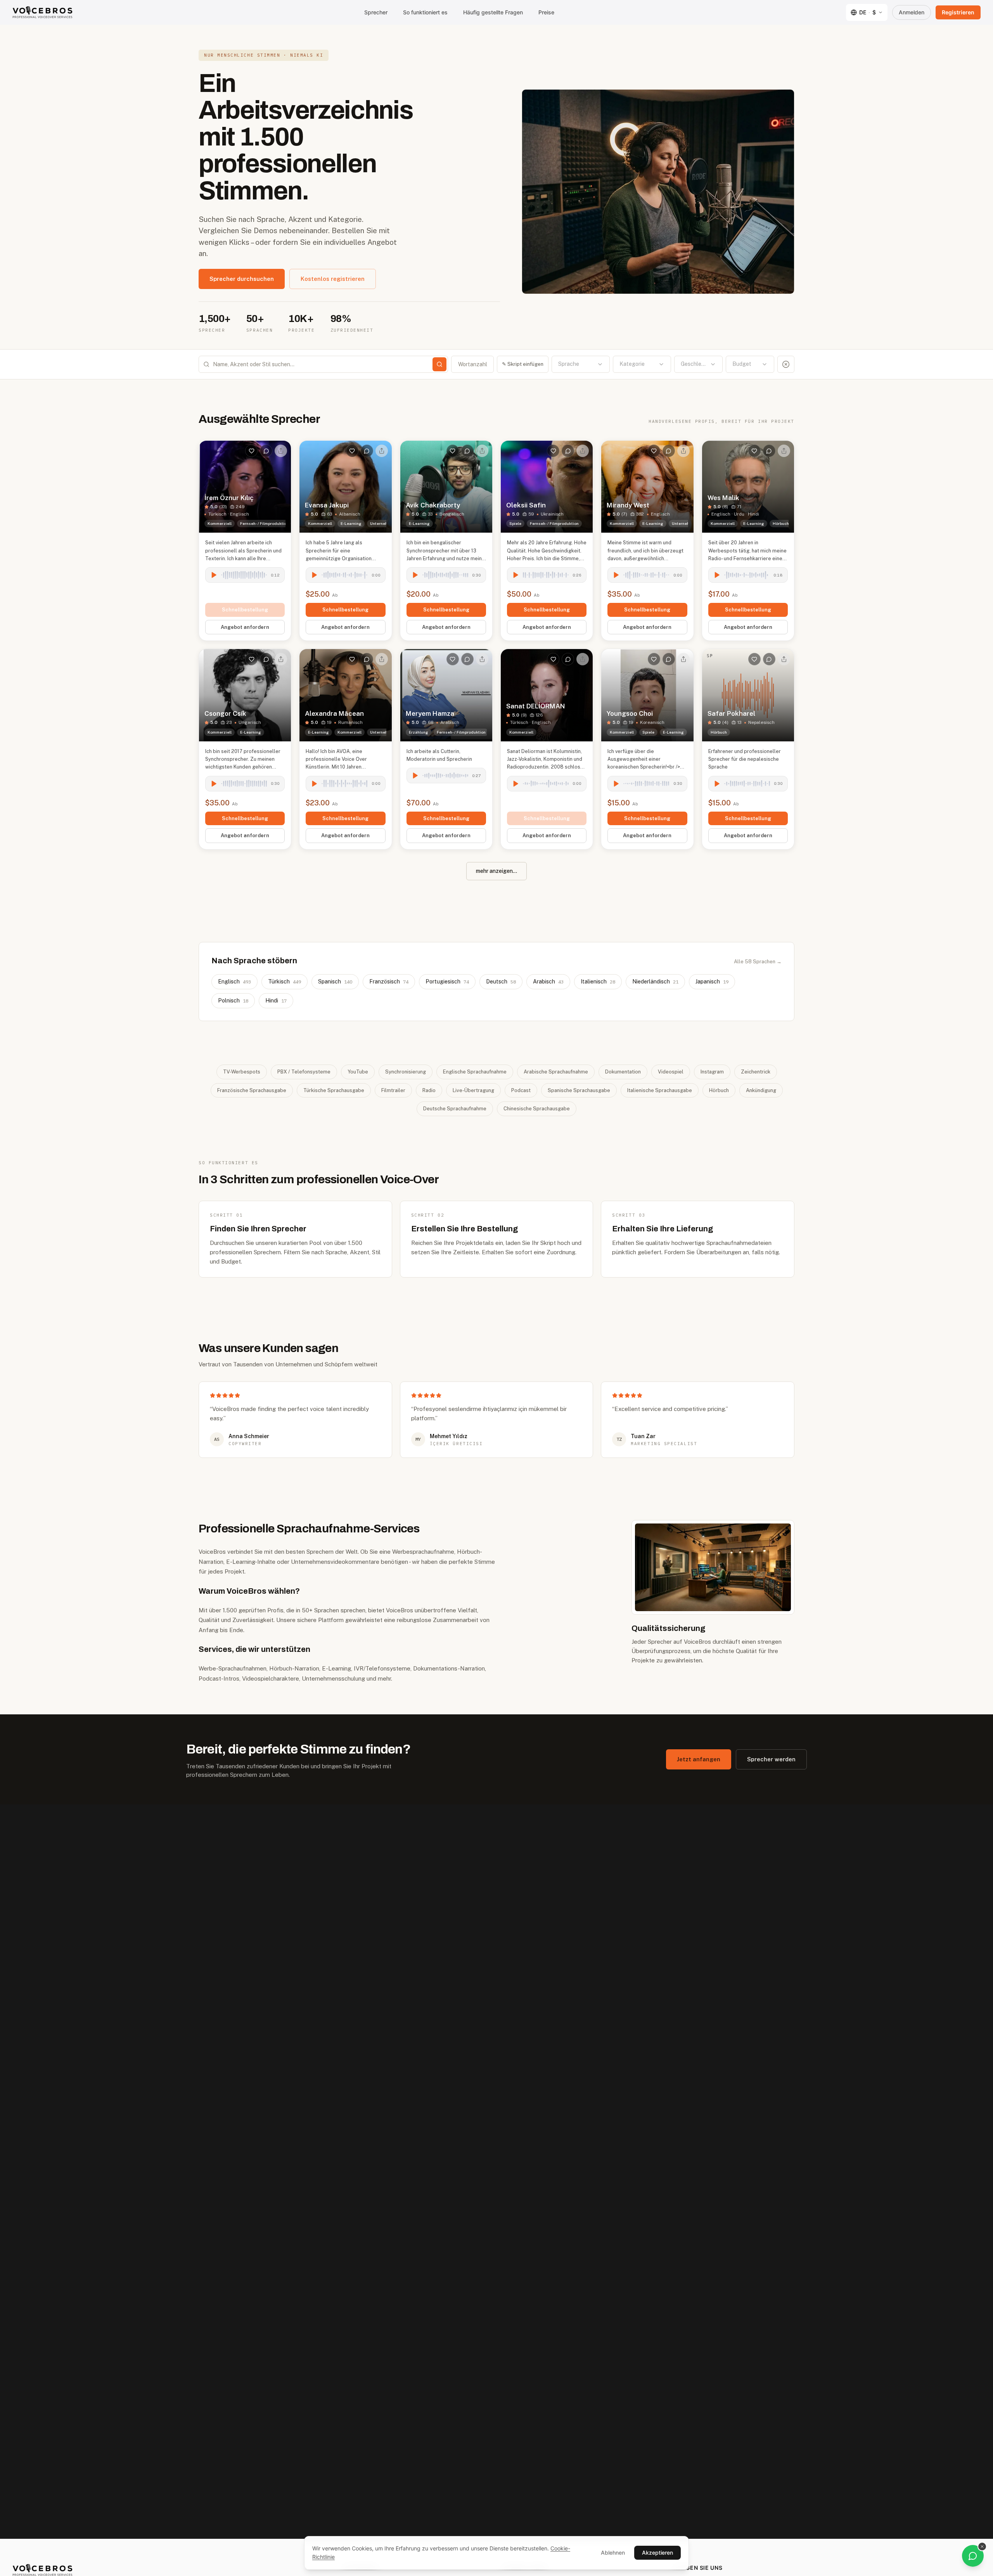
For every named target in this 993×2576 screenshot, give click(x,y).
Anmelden (912, 12)
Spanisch (335, 982)
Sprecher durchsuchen (242, 279)
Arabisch (548, 982)
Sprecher (376, 12)
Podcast (521, 1090)
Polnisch (233, 1001)
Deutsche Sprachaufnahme (455, 1109)
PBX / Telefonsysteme (304, 1072)
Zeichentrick (756, 1072)
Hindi (276, 1001)
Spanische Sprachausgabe (579, 1090)
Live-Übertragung (473, 1090)
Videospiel (671, 1072)
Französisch (389, 982)
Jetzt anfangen (699, 1759)
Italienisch (598, 982)
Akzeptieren (657, 2553)
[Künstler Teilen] (281, 451)
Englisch (234, 982)
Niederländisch (655, 982)
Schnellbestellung (245, 610)
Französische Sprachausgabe (252, 1090)
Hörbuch (719, 1090)
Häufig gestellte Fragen (493, 12)
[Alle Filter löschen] (786, 364)
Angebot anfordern (245, 627)
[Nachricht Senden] (266, 451)
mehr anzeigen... (496, 871)
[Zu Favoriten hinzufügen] (251, 451)
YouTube (358, 1072)
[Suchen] (439, 364)
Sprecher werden (771, 1759)
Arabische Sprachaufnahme (556, 1072)
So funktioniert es (425, 12)
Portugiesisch (447, 982)
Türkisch (285, 982)
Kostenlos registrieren (333, 279)
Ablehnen (613, 2553)
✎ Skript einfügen (523, 364)
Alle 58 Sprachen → (758, 962)
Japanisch (712, 982)
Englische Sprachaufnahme (475, 1072)
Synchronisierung (406, 1072)
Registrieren (958, 12)
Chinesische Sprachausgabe (537, 1109)
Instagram (712, 1072)
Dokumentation (623, 1072)
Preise (546, 12)
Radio (429, 1090)
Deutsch (501, 982)
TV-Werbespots (242, 1072)
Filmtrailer (393, 1090)
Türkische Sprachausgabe (334, 1090)
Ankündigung (761, 1090)
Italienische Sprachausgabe (660, 1090)
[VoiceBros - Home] (42, 12)
